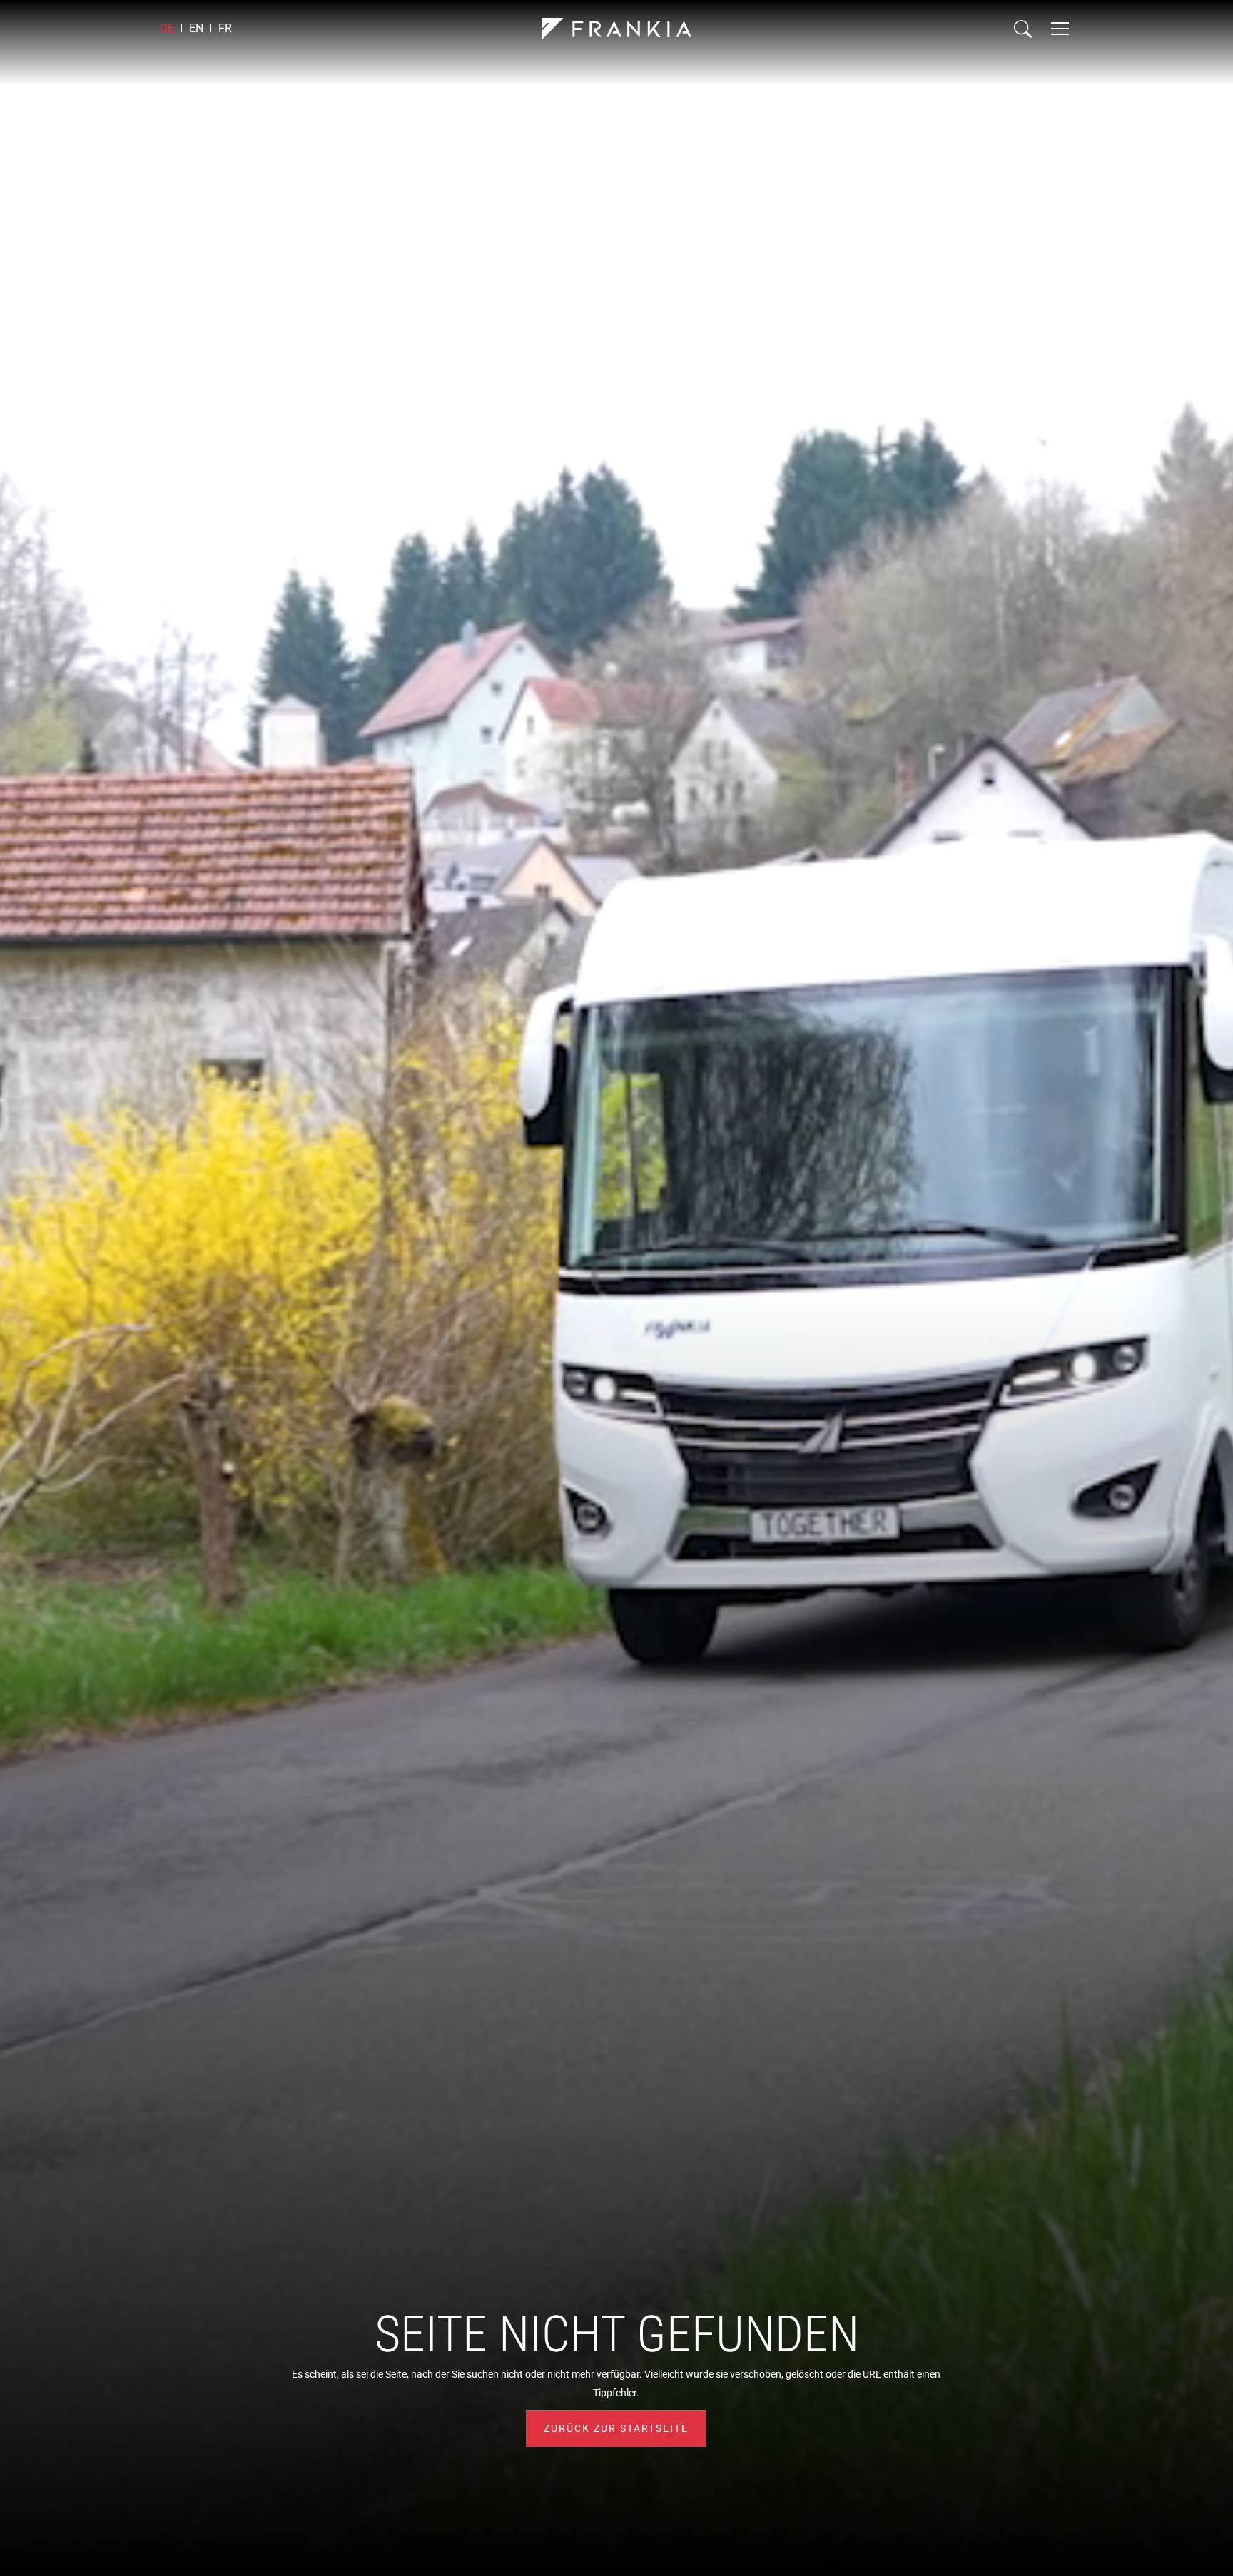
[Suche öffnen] (1023, 29)
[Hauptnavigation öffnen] (1060, 29)
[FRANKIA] (616, 29)
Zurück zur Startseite (616, 2428)
